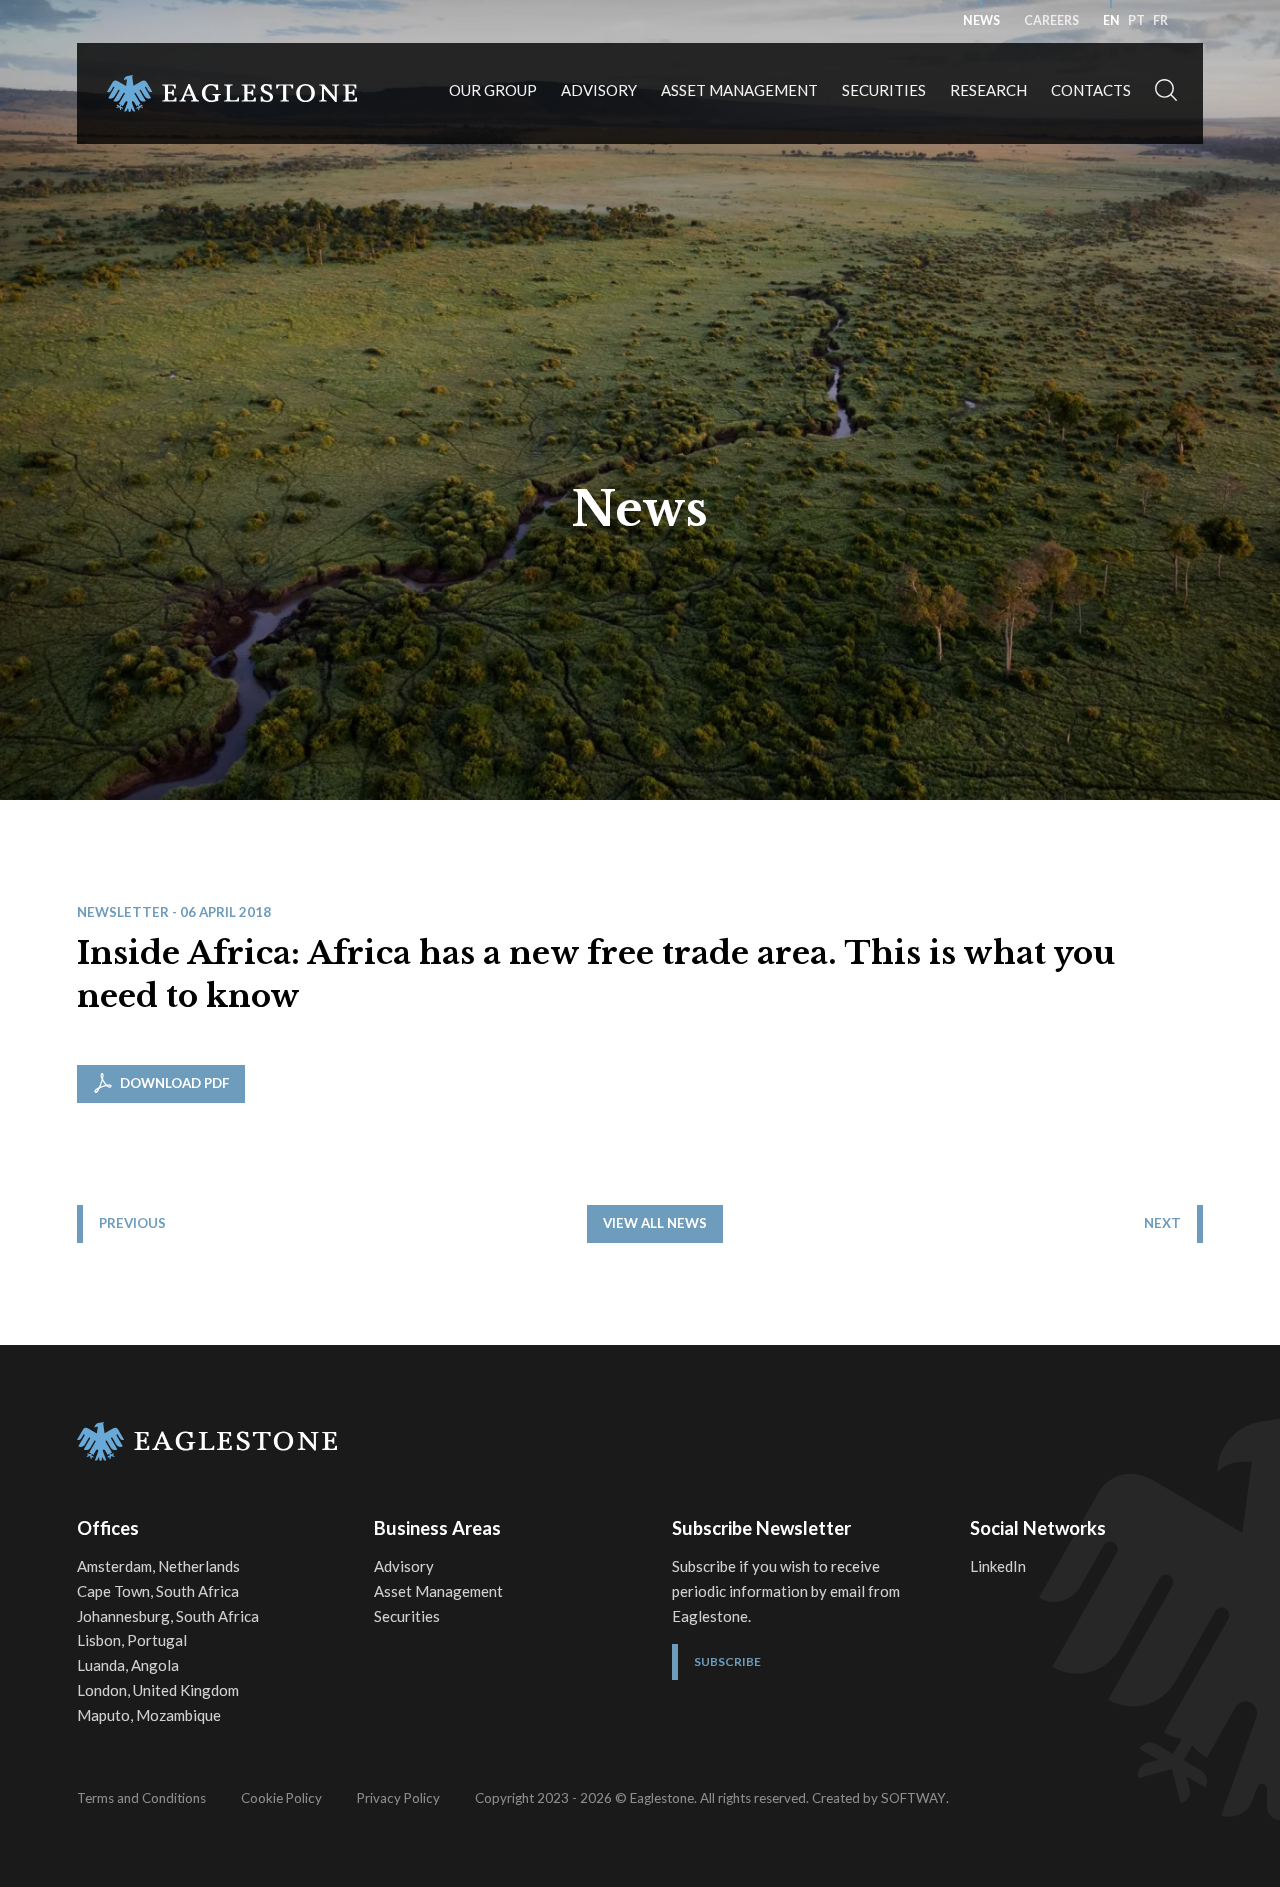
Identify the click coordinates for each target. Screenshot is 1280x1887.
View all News (655, 1223)
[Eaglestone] (232, 94)
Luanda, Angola (128, 1665)
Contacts (1091, 90)
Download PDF (173, 1083)
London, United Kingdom (158, 1690)
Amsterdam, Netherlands (158, 1566)
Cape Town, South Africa (158, 1591)
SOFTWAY (913, 1798)
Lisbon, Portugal (132, 1640)
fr (1160, 20)
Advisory (599, 90)
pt (1136, 20)
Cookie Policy (281, 1798)
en (1111, 20)
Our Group (493, 90)
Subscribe (727, 1661)
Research (988, 90)
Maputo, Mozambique (149, 1715)
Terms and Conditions (141, 1798)
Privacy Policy (398, 1798)
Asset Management (739, 90)
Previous (132, 1223)
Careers (1051, 20)
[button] (1166, 93)
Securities (884, 90)
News (981, 20)
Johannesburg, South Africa (168, 1616)
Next (1162, 1223)
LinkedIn (998, 1566)
